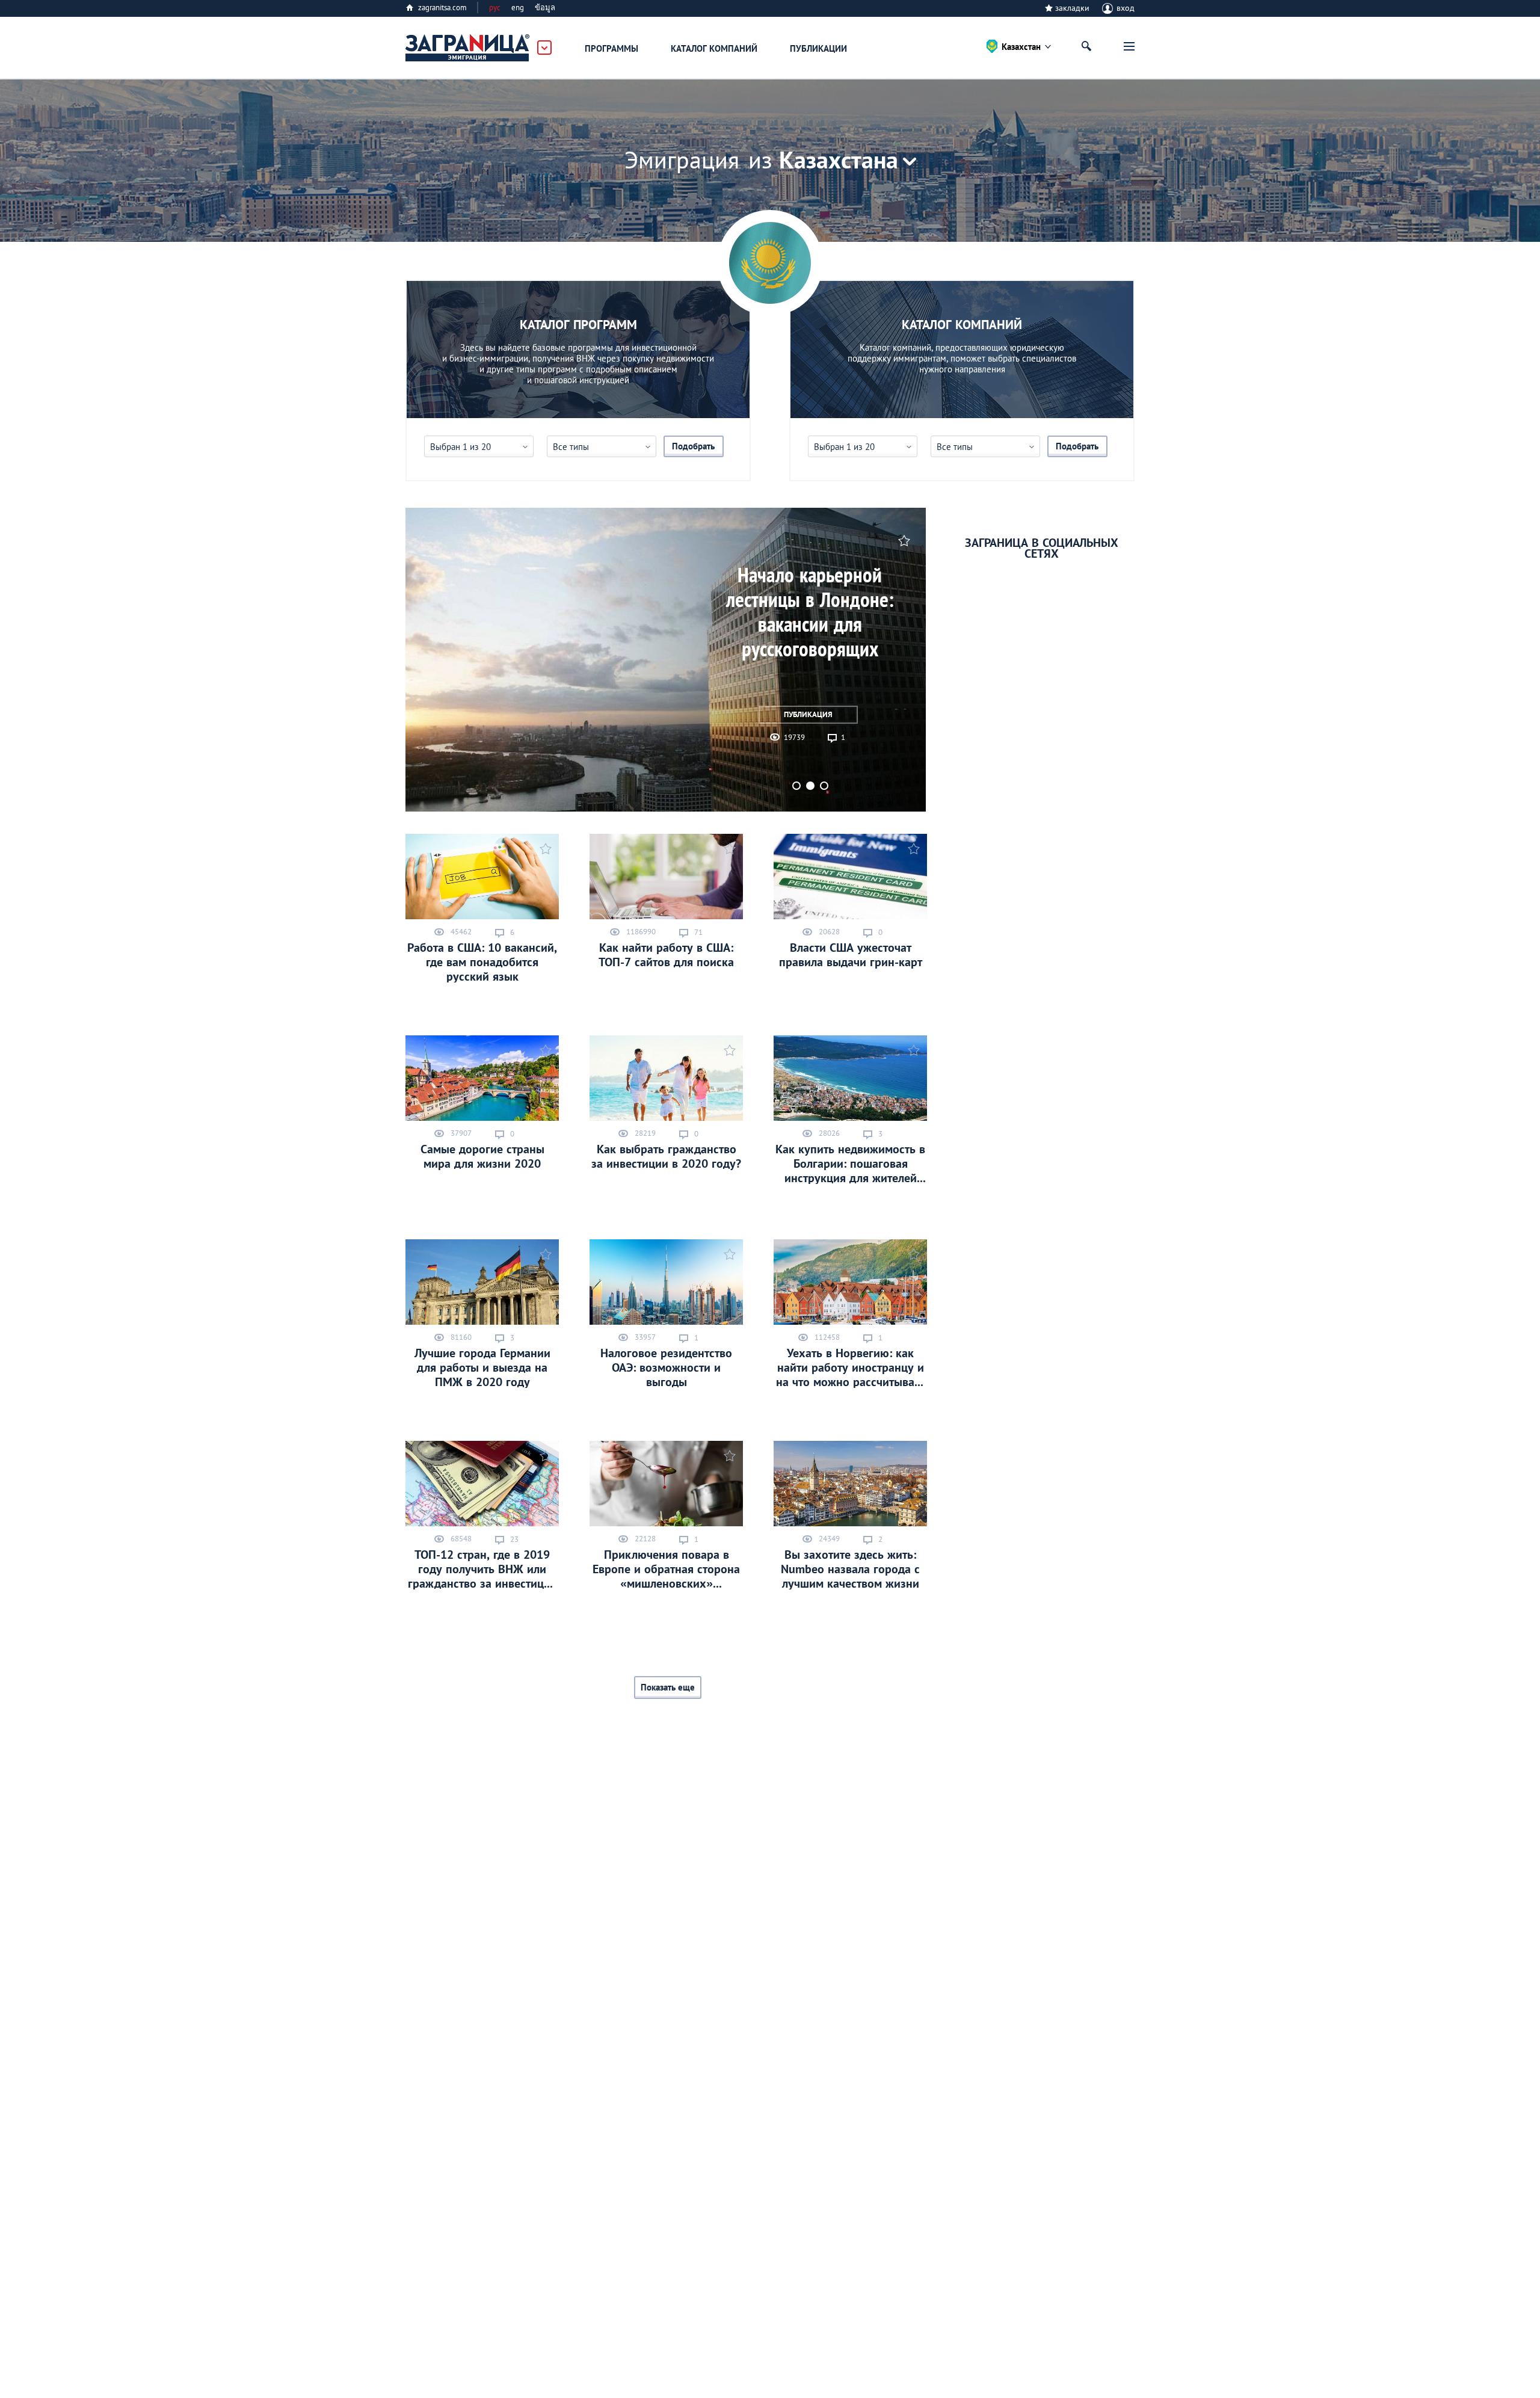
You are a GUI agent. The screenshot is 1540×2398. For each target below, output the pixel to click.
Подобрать (693, 446)
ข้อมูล (545, 8)
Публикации (818, 48)
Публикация (808, 714)
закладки (1072, 8)
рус (495, 8)
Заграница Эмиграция (468, 48)
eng (518, 8)
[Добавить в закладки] (903, 540)
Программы (611, 48)
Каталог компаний (714, 48)
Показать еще (668, 1687)
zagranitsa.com (442, 8)
